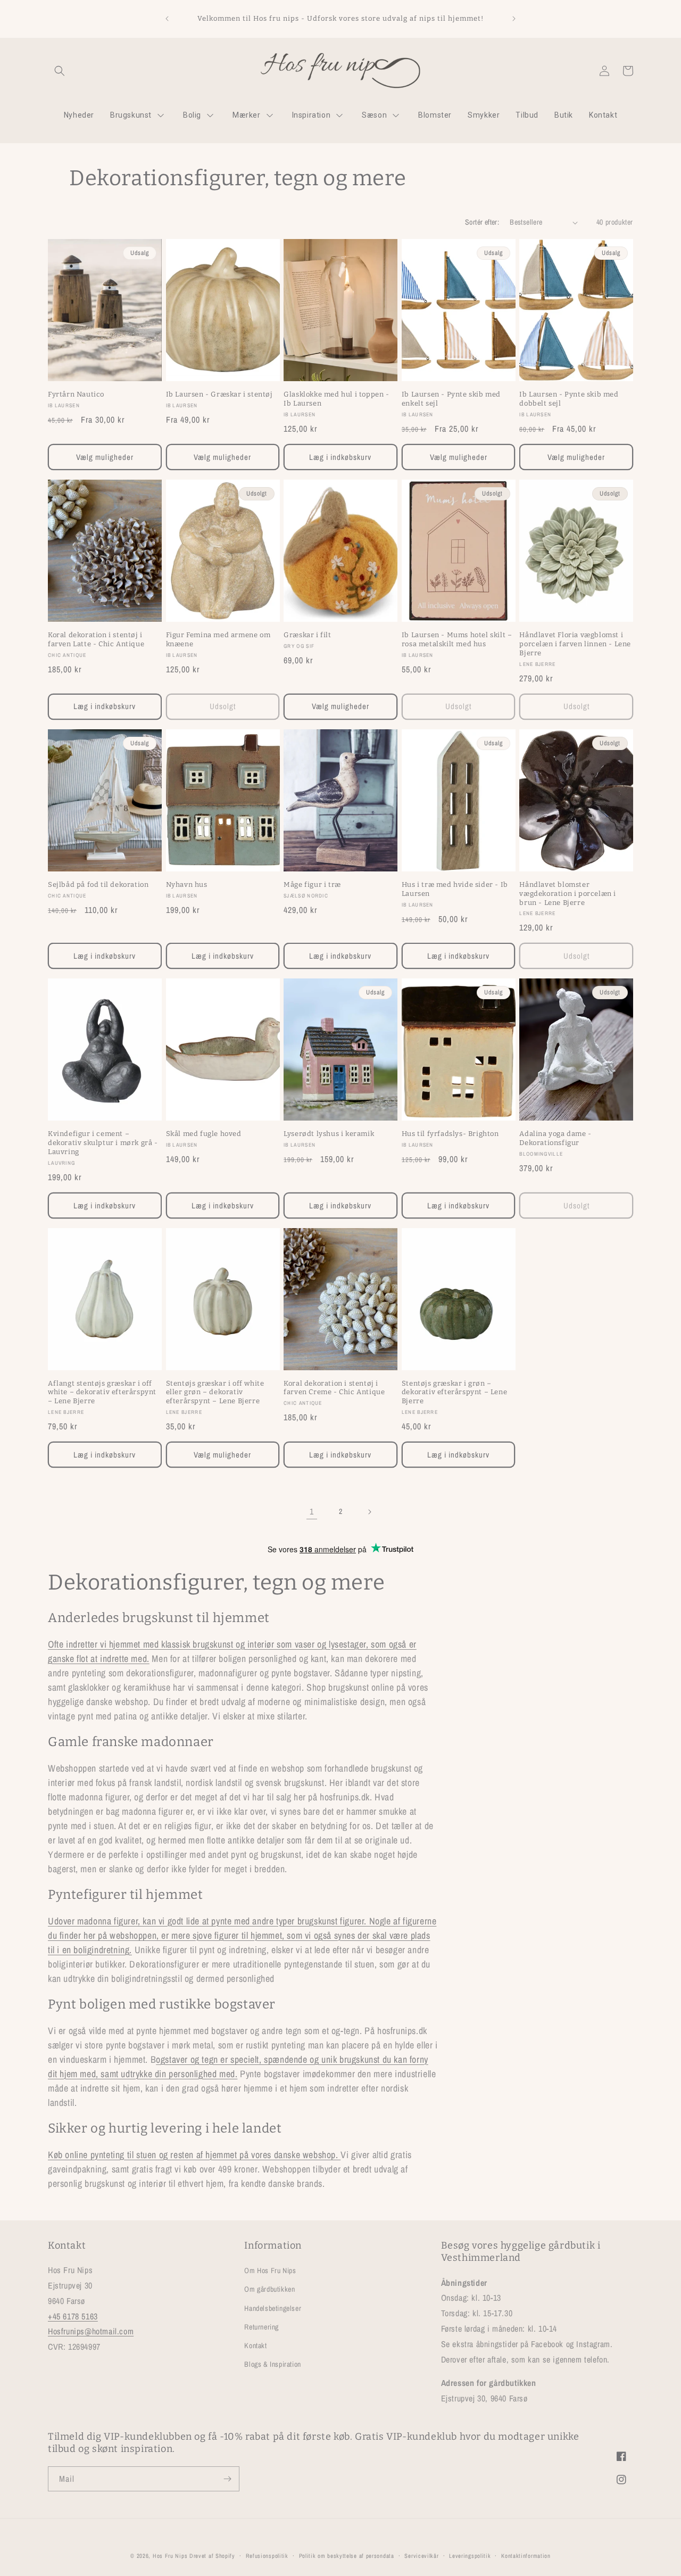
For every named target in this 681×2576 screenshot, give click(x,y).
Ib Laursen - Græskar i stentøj (219, 394)
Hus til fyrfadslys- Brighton (450, 1134)
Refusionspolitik (267, 2555)
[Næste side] (369, 1512)
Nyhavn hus (187, 884)
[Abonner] (227, 2479)
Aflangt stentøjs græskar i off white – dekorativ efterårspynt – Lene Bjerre (102, 1392)
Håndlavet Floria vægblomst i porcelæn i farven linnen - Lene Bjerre (575, 644)
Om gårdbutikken (269, 2289)
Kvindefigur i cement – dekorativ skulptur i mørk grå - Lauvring (103, 1143)
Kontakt (255, 2345)
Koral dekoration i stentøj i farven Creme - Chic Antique (334, 1388)
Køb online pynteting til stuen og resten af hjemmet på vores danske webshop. (194, 2155)
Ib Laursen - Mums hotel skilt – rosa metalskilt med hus (457, 639)
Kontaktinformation (526, 2555)
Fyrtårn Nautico (76, 394)
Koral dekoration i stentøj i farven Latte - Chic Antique (96, 639)
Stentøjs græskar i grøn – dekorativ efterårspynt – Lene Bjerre (454, 1392)
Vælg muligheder (105, 456)
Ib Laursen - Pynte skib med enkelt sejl (451, 399)
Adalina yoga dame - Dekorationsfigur (555, 1138)
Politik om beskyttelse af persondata (347, 2555)
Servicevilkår (421, 2555)
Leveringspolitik (470, 2555)
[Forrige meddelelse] (167, 19)
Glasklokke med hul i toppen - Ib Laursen (336, 399)
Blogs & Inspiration (272, 2364)
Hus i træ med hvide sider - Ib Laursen (455, 889)
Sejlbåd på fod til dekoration (98, 884)
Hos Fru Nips (170, 2556)
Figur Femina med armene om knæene (218, 639)
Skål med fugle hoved (204, 1134)
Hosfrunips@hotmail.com (91, 2331)
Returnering (261, 2327)
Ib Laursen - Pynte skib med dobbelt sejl (569, 399)
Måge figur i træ (312, 884)
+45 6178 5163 (73, 2316)
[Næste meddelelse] (514, 19)
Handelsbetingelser (273, 2308)
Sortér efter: (482, 222)
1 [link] (312, 1511)
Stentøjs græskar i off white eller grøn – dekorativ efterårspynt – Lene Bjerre (215, 1392)
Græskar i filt (307, 635)
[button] (60, 71)
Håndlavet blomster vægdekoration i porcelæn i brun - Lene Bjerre (568, 894)
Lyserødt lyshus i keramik (329, 1134)
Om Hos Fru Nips (270, 2270)
